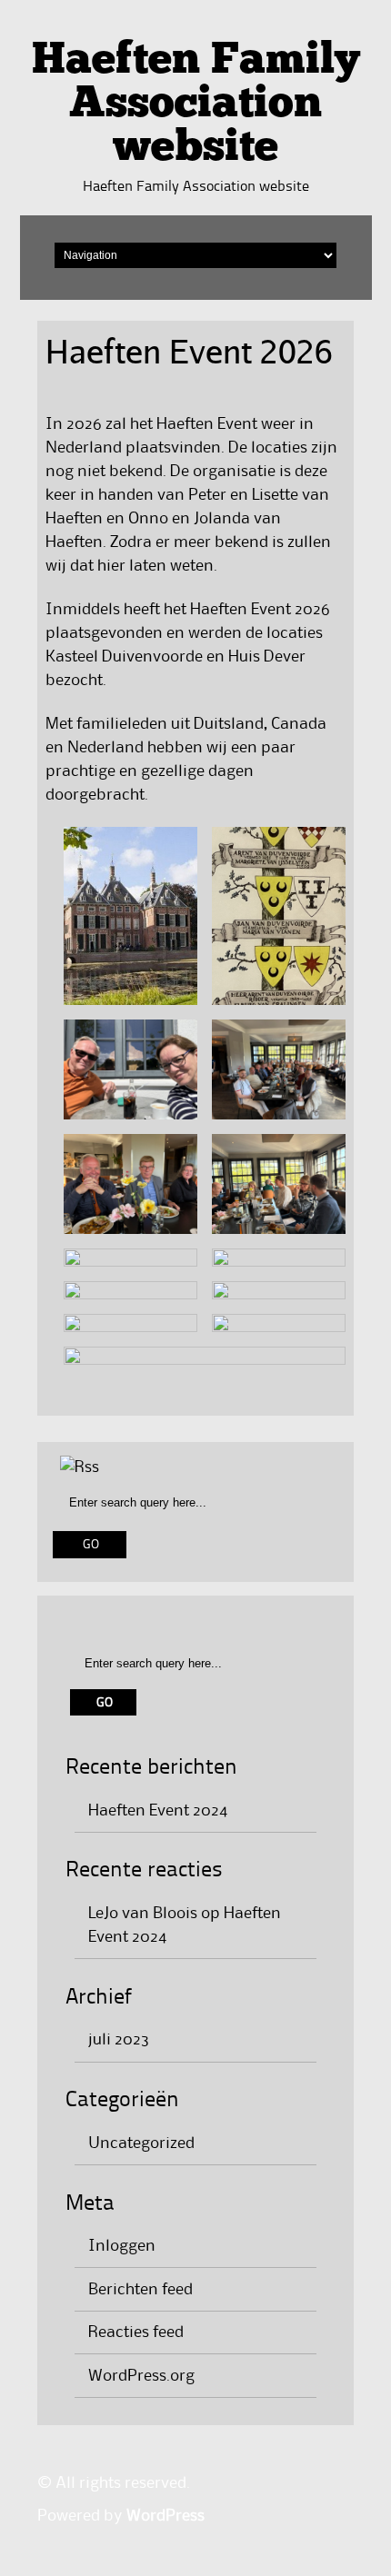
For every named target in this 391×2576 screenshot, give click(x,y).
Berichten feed (140, 2290)
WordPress (165, 2516)
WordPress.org (141, 2376)
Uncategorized (141, 2143)
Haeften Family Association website (196, 105)
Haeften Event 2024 (158, 1811)
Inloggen (122, 2246)
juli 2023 (119, 2040)
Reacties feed (136, 2332)
